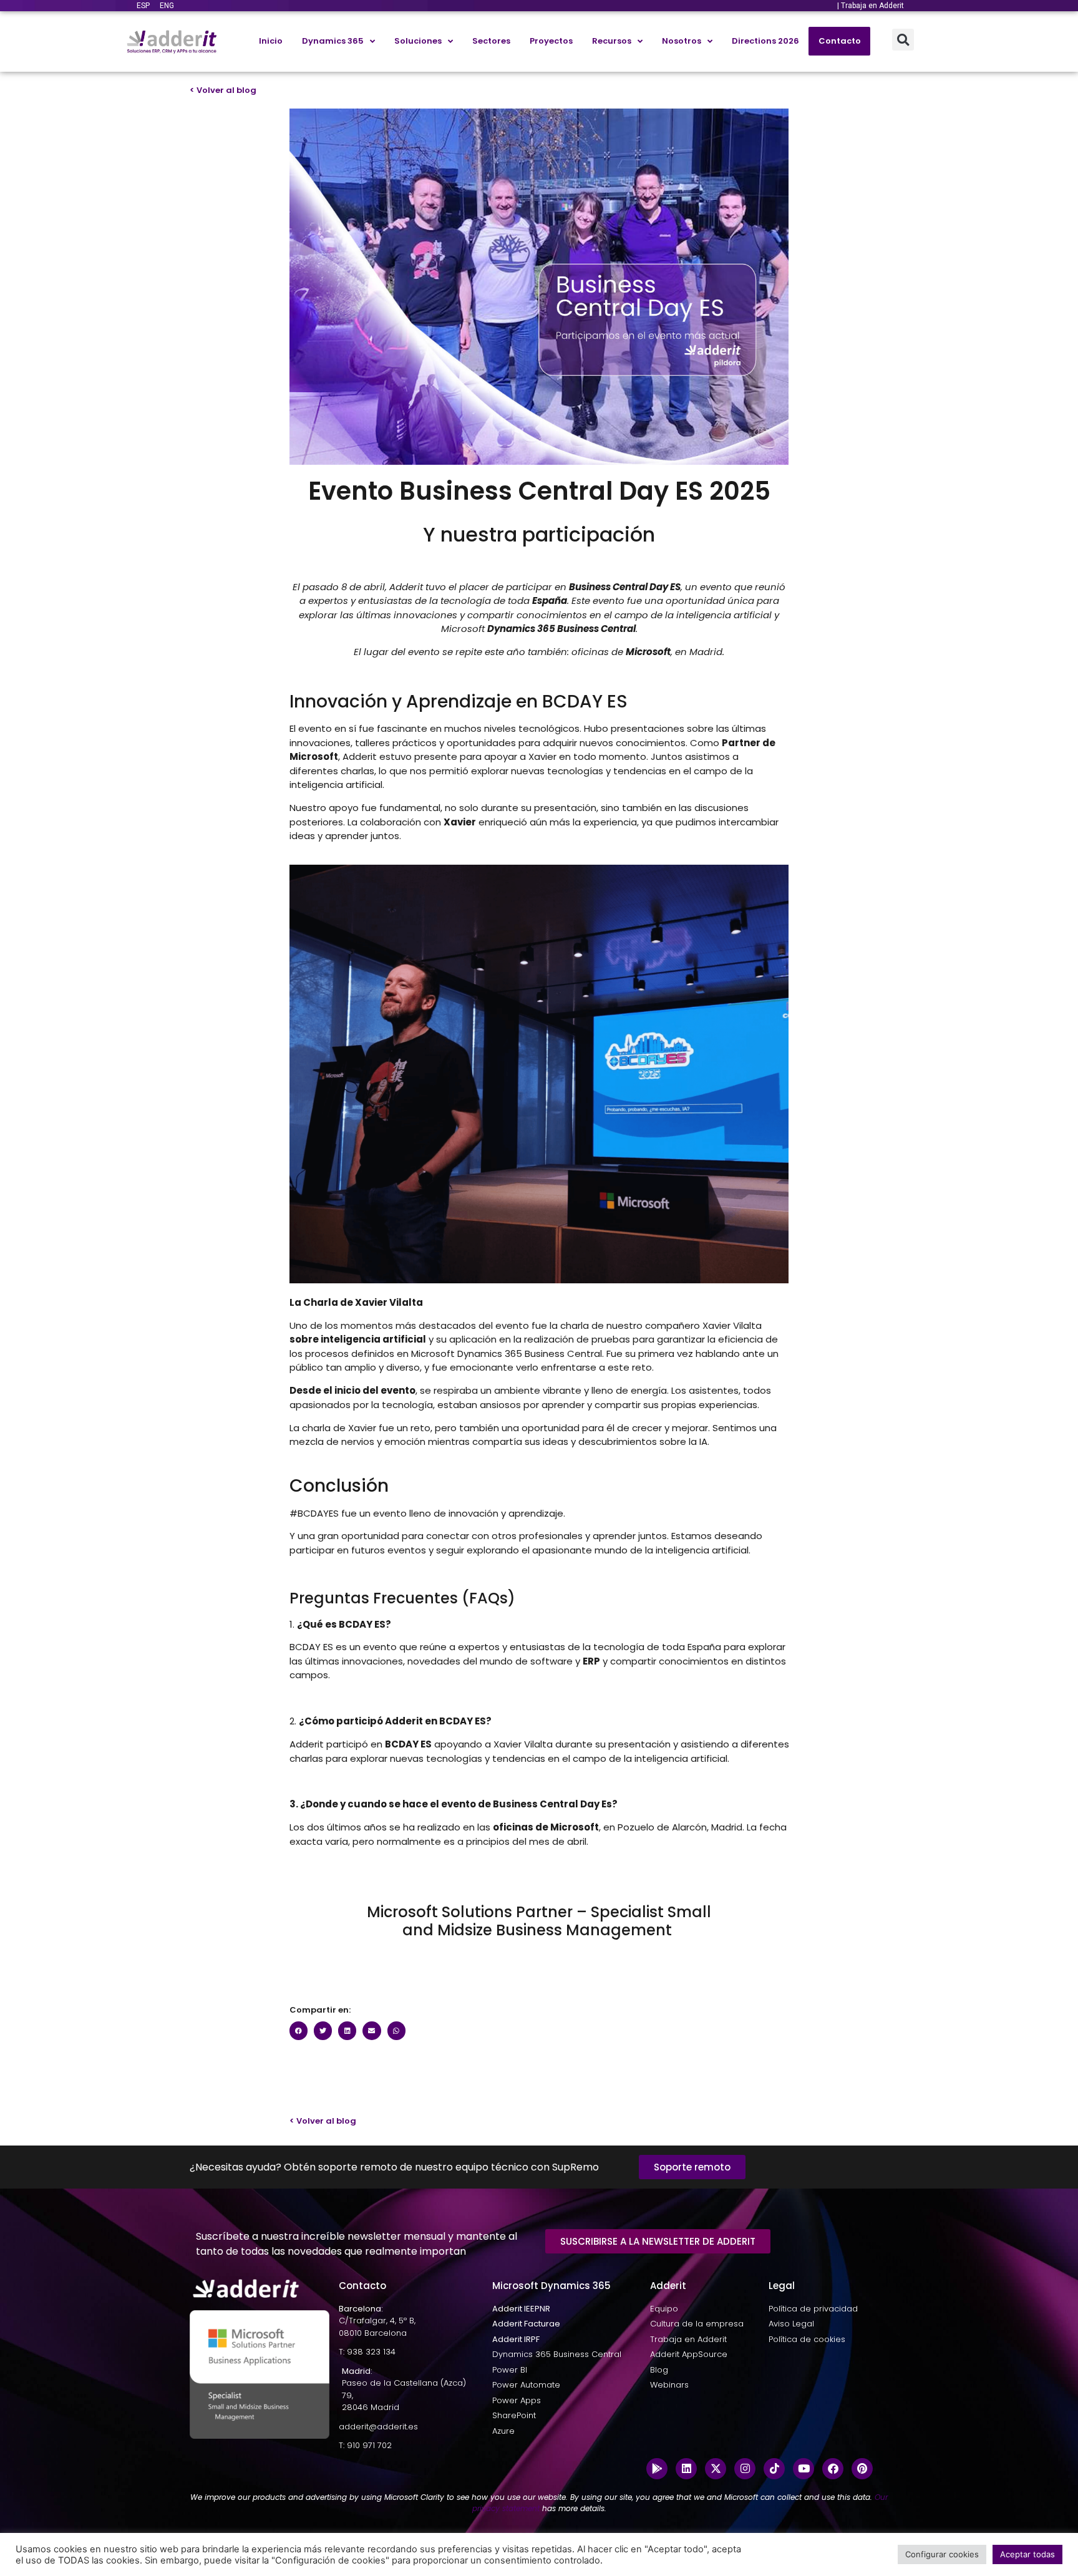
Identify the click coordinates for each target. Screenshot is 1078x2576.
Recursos (612, 41)
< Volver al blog (223, 90)
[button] (903, 40)
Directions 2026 (765, 41)
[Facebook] (833, 2469)
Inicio (271, 41)
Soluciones (418, 41)
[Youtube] (804, 2469)
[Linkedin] (686, 2469)
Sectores (491, 41)
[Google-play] (657, 2469)
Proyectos (551, 41)
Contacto (840, 41)
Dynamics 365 (333, 41)
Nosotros (682, 41)
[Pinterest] (862, 2469)
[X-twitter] (716, 2469)
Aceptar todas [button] (1027, 2554)
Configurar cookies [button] (942, 2554)
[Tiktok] (774, 2469)
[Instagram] (745, 2469)
